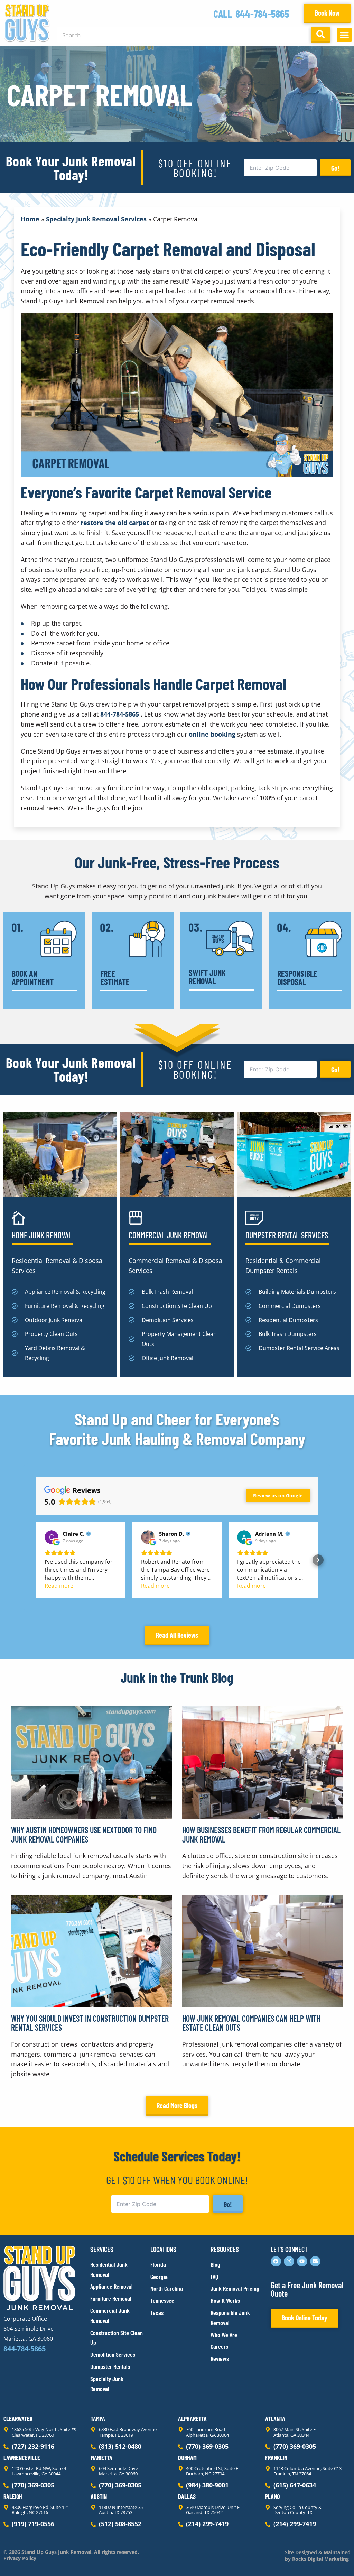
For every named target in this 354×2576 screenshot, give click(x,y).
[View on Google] (52, 1537)
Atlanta (275, 2419)
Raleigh (13, 2496)
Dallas (187, 2496)
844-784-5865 (262, 13)
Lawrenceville (22, 2458)
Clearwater (18, 2419)
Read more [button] (59, 1586)
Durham (187, 2458)
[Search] (320, 35)
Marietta (101, 2458)
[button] (344, 35)
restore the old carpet (115, 523)
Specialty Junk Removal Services (96, 219)
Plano (273, 2496)
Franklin (276, 2458)
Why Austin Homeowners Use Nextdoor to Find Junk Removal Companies (84, 1834)
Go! (335, 168)
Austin (99, 2496)
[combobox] (183, 35)
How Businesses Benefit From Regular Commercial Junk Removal (261, 1834)
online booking (212, 734)
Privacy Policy (20, 2558)
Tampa (98, 2419)
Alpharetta (192, 2419)
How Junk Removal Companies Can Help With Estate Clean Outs (251, 2023)
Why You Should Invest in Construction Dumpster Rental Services (90, 2023)
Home (30, 219)
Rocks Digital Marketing (320, 2559)
